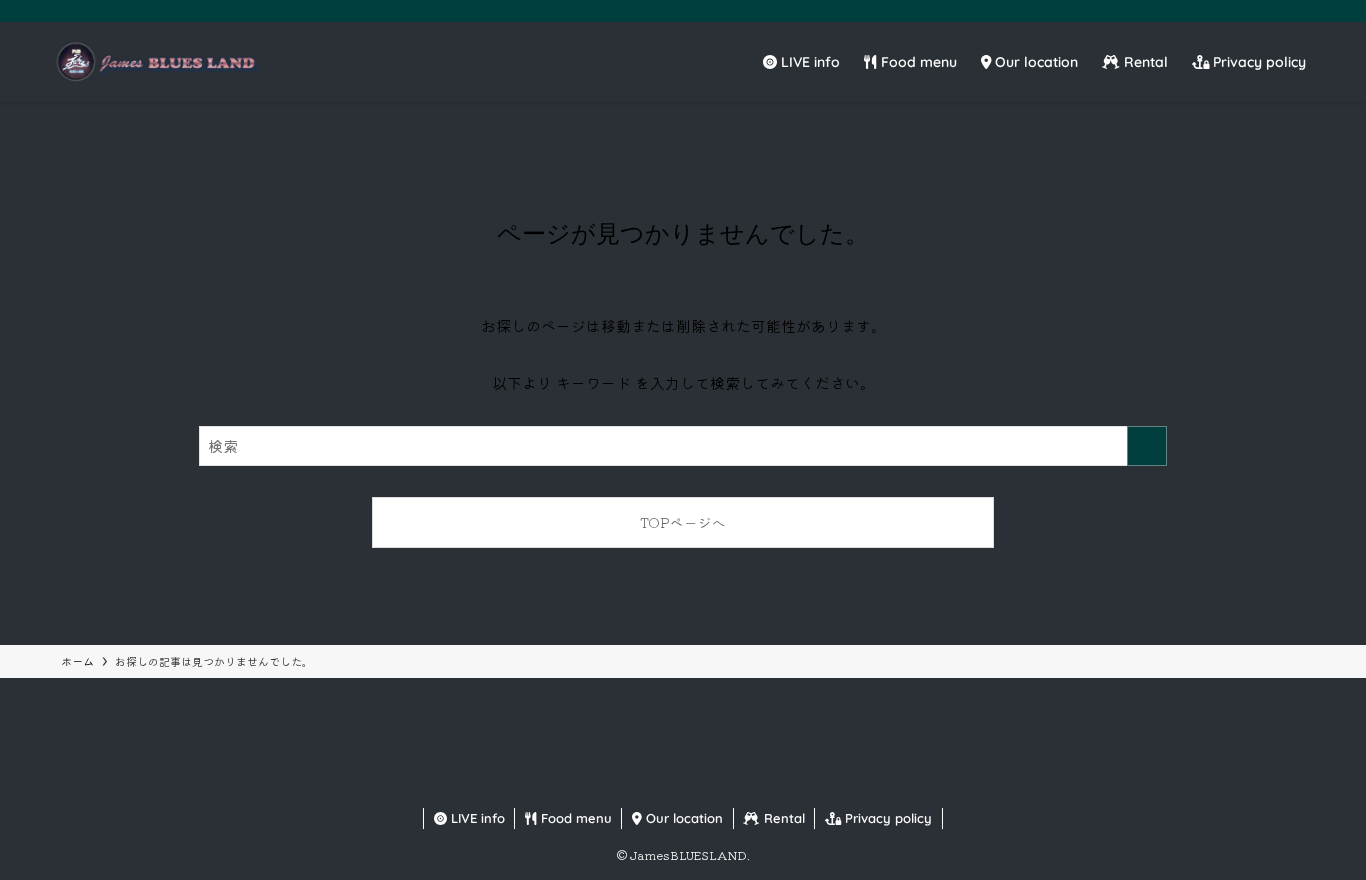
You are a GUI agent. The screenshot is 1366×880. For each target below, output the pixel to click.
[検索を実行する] (1147, 446)
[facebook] (1201, 11)
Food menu (574, 818)
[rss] (1305, 11)
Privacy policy (886, 818)
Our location (682, 818)
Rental (782, 818)
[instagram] (1253, 11)
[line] (1279, 11)
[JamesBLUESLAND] (155, 62)
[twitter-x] (1227, 11)
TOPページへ (683, 522)
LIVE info (476, 818)
